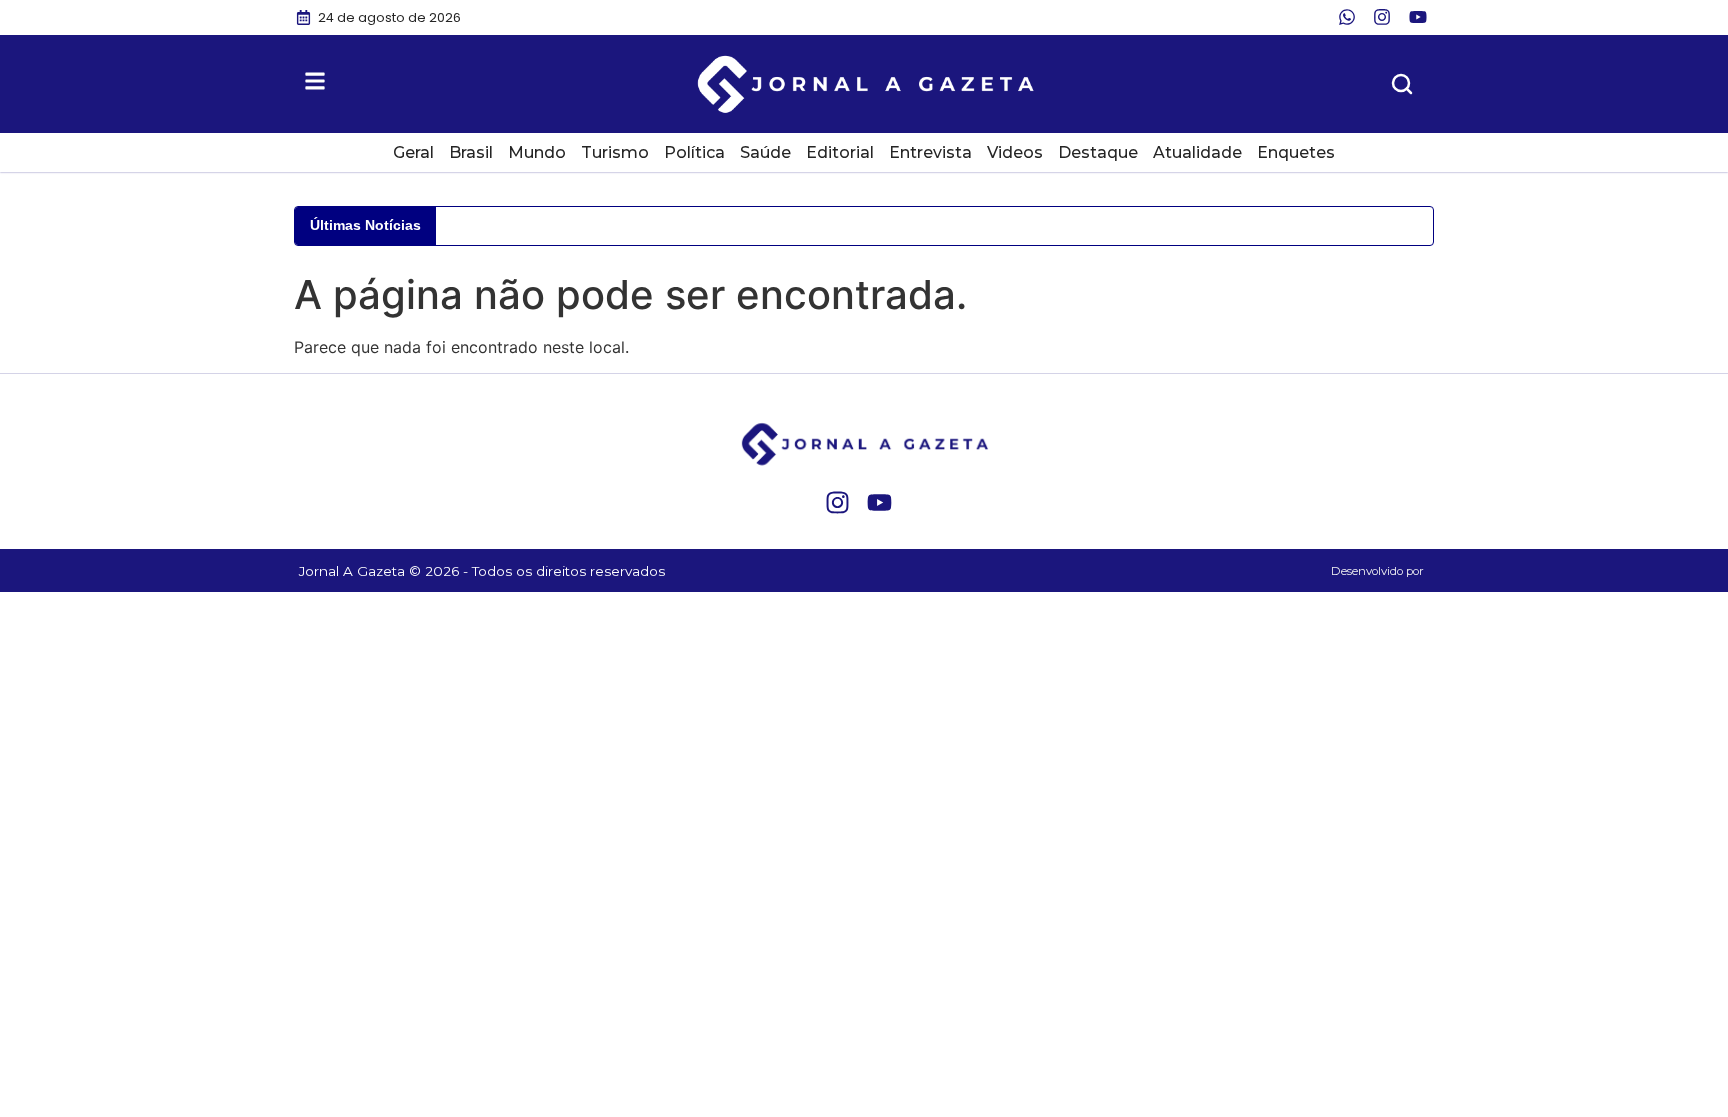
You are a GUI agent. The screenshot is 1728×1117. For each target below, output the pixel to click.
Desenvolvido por (1377, 571)
